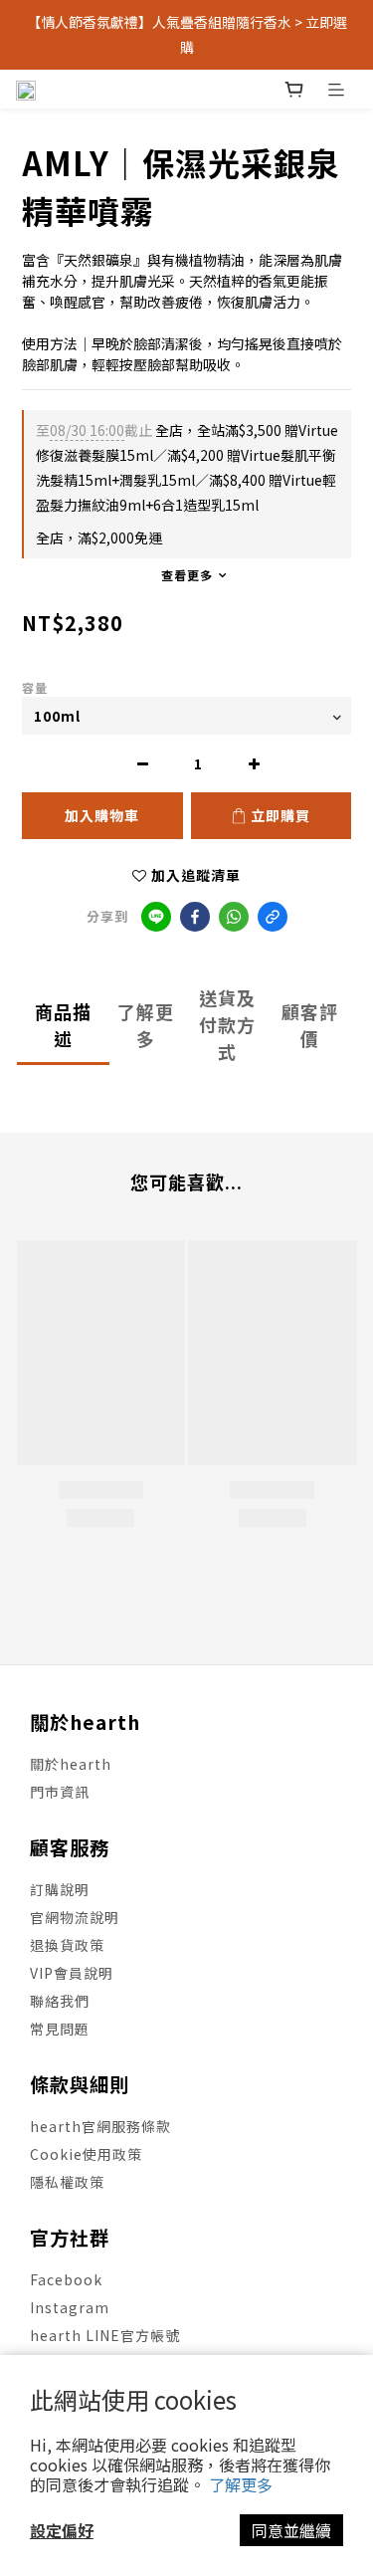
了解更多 (241, 2484)
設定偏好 (62, 2530)
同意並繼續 (291, 2530)
